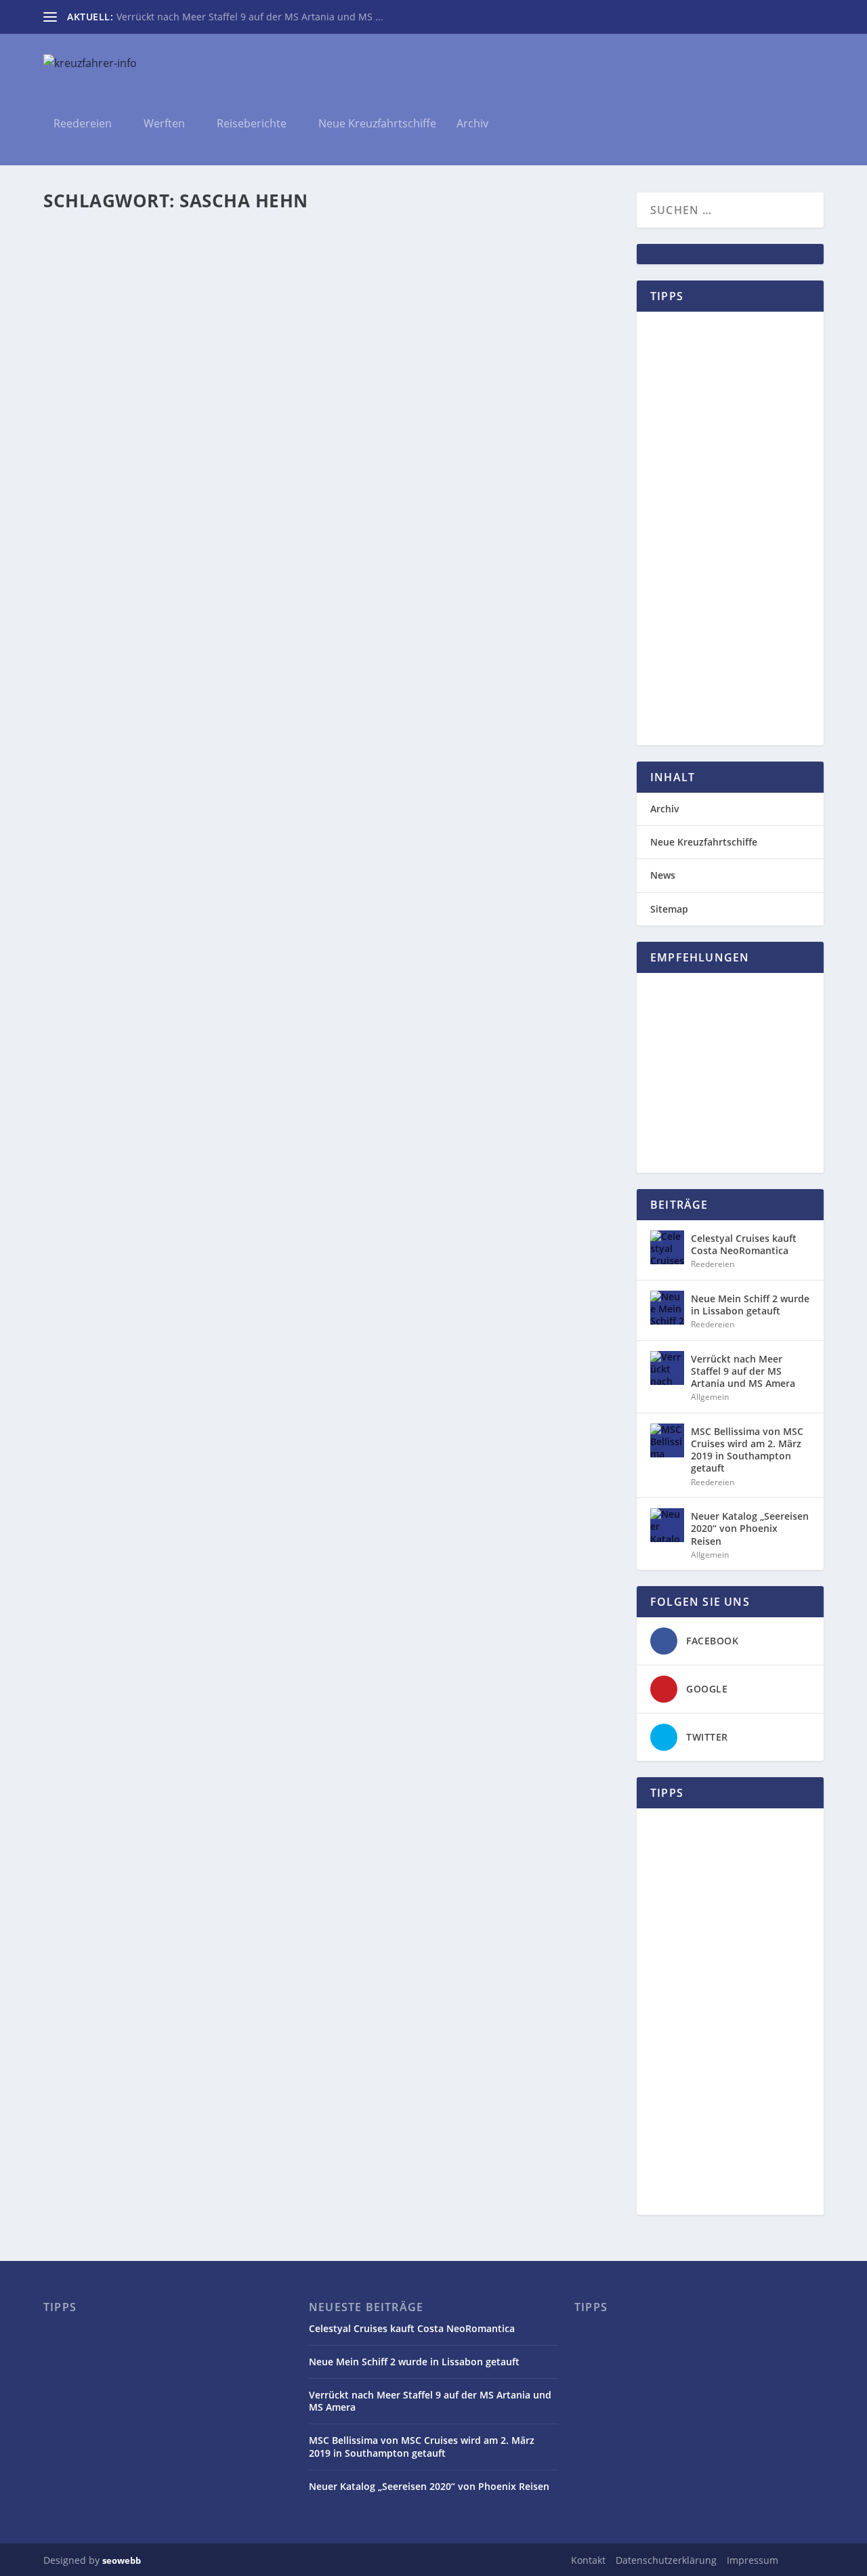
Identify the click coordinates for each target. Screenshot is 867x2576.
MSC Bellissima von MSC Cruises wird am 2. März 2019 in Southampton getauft (747, 1450)
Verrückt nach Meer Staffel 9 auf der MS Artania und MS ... (250, 17)
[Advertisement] (730, 528)
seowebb (122, 2560)
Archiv (472, 124)
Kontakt (588, 2560)
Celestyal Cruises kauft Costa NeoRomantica (744, 1244)
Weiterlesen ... (107, 354)
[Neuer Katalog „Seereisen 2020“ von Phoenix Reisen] (667, 1525)
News (229, 296)
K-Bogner (90, 296)
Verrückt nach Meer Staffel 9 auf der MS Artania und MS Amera (743, 1371)
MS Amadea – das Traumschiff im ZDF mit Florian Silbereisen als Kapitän (284, 275)
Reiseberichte (252, 124)
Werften (164, 124)
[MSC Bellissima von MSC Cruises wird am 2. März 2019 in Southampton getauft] (667, 1440)
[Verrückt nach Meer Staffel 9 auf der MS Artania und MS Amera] (667, 1368)
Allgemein (196, 296)
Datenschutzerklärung (666, 2560)
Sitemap (669, 909)
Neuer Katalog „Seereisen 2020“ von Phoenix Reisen (750, 1528)
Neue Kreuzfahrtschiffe (377, 124)
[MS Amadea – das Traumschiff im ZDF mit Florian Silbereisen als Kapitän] (320, 246)
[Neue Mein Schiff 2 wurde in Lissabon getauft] (667, 1308)
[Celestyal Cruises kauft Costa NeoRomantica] (667, 1247)
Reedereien (83, 124)
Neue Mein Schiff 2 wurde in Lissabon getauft (750, 1305)
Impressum (753, 2560)
